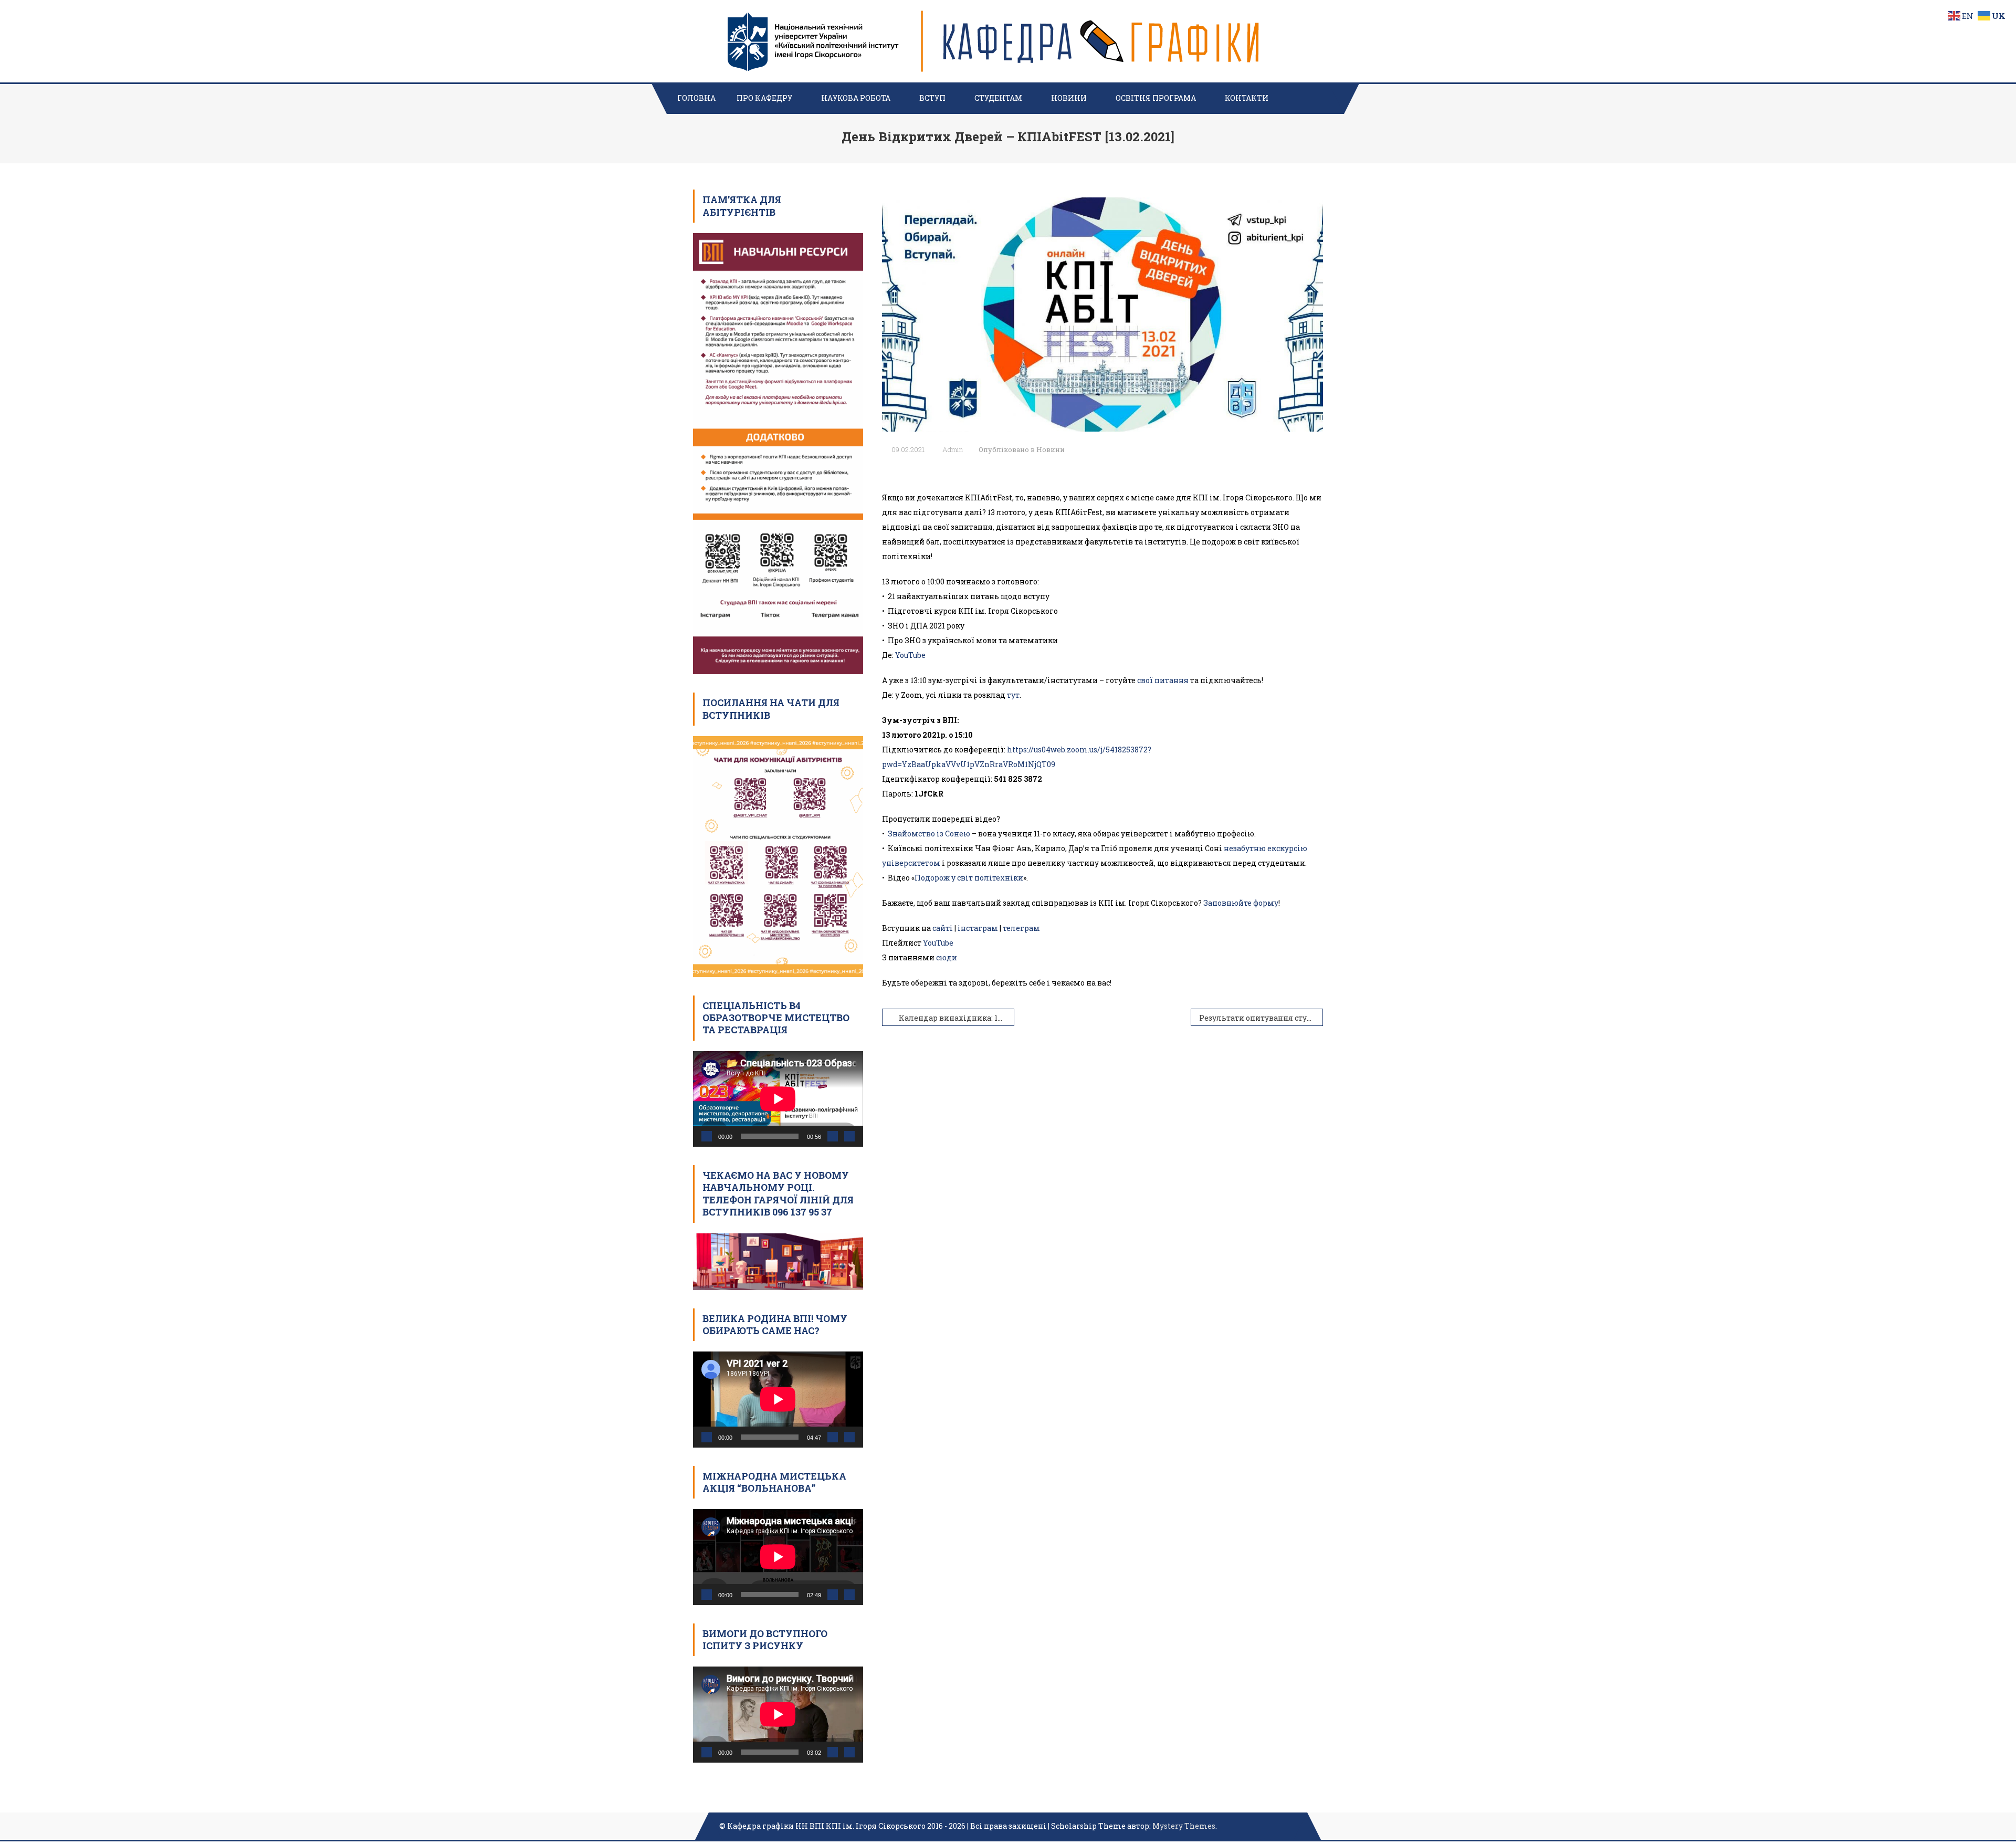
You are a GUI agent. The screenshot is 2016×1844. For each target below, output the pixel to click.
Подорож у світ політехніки (969, 878)
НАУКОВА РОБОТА (856, 98)
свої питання (1163, 680)
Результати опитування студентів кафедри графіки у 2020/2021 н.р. (1261, 1018)
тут (1013, 695)
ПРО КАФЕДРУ (764, 98)
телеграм (1021, 928)
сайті (943, 928)
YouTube (910, 655)
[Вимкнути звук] (833, 1136)
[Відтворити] (707, 1136)
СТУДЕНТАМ (998, 98)
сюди (947, 957)
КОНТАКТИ (1247, 98)
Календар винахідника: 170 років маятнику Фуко (957, 1018)
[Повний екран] (849, 1136)
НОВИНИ (1069, 98)
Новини (1051, 449)
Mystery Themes (1184, 1826)
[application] (778, 1099)
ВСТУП (932, 98)
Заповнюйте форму (1241, 903)
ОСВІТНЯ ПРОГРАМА (1156, 98)
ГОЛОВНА (696, 98)
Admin (953, 449)
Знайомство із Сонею (929, 834)
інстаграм (978, 928)
